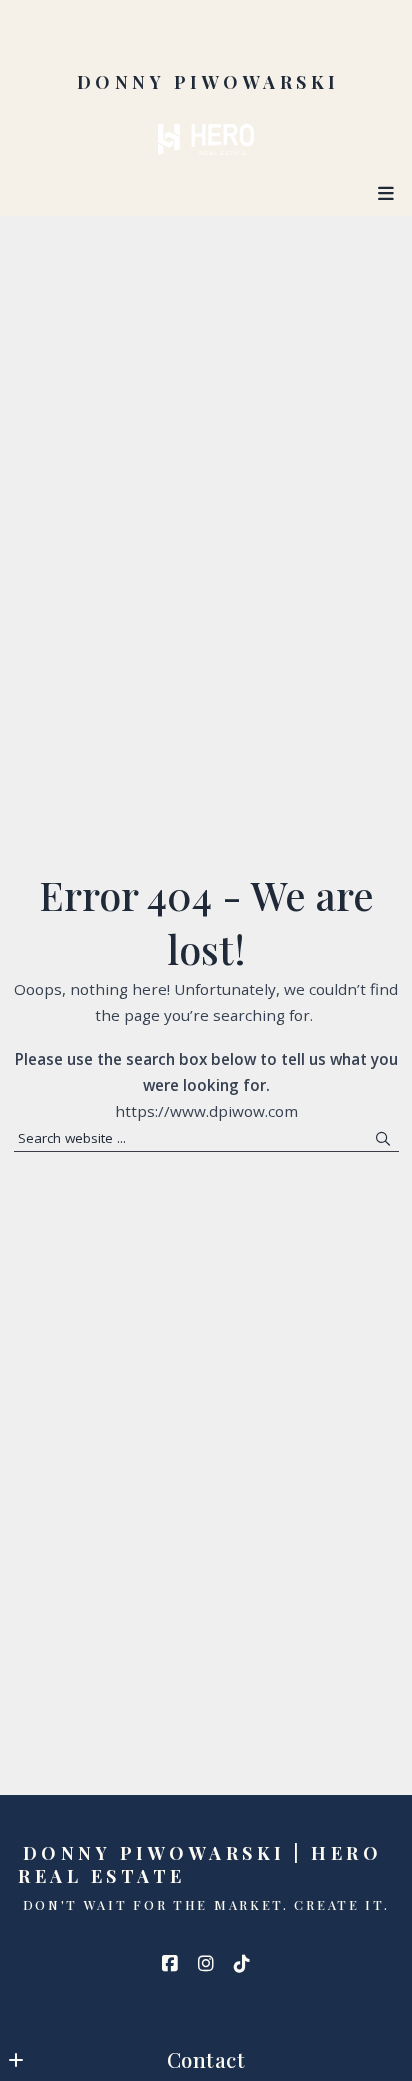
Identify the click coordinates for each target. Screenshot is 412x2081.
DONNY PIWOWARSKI (208, 82)
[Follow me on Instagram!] (206, 1964)
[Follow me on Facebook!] (170, 1964)
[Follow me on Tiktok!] (242, 1964)
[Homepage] (206, 139)
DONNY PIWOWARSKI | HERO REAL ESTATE (204, 1864)
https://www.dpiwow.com (206, 1111)
